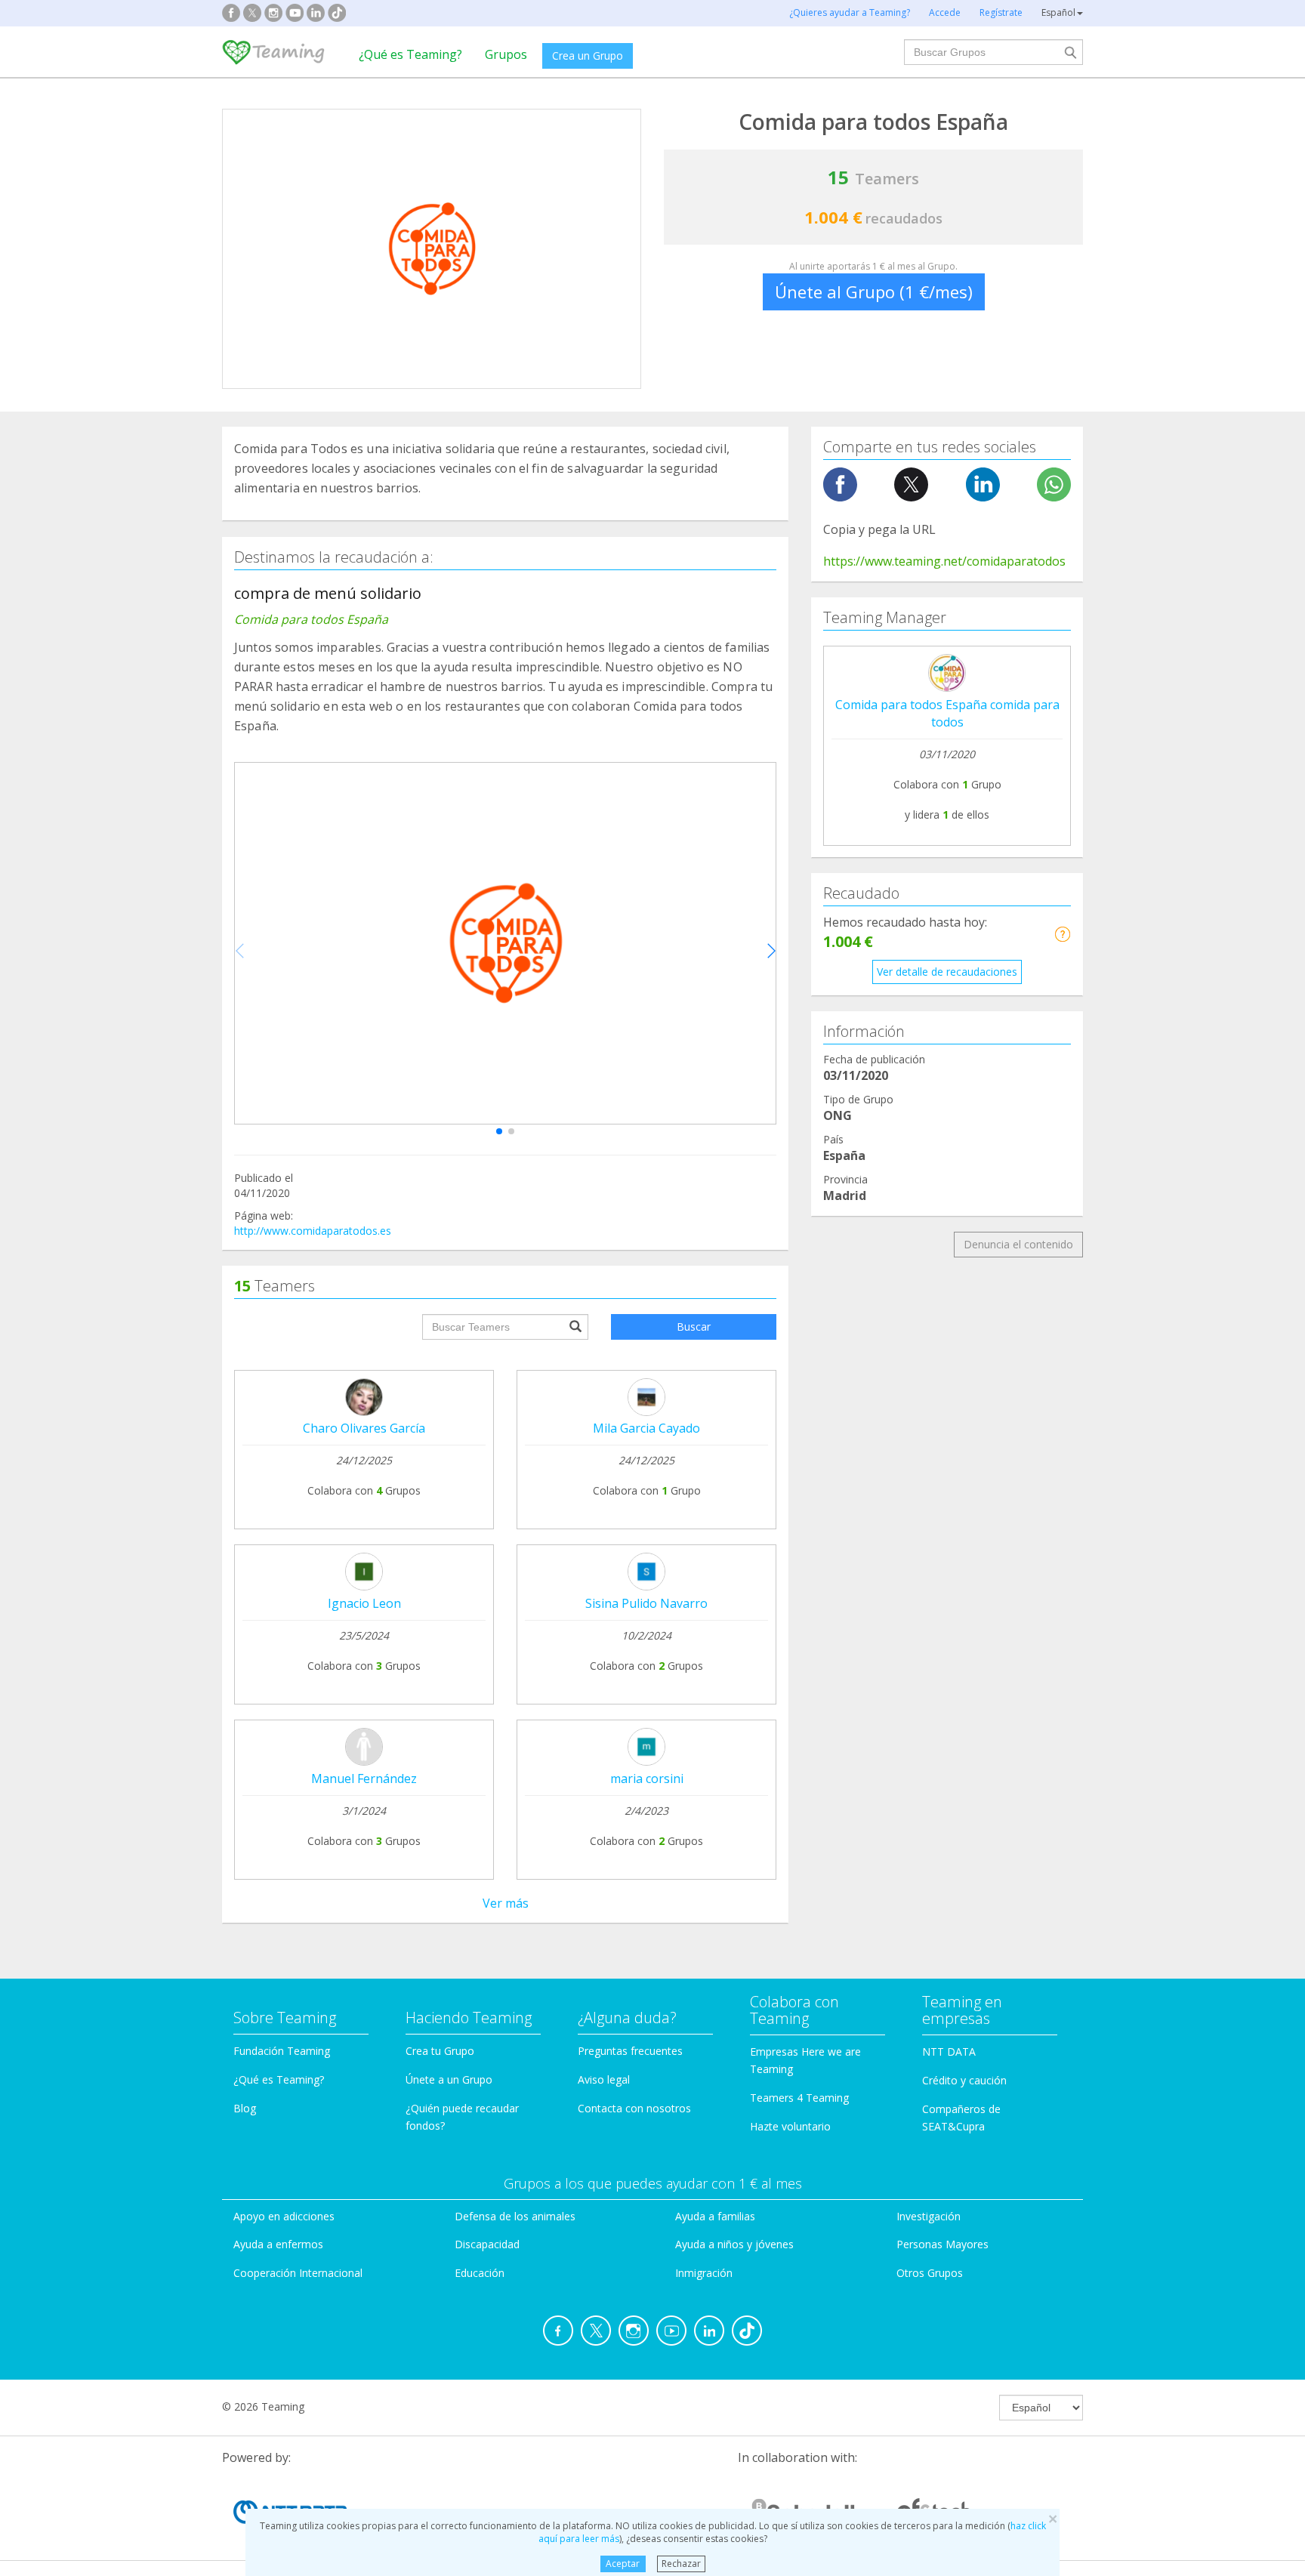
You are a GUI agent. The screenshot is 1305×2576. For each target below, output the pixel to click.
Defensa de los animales (515, 2216)
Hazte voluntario (790, 2126)
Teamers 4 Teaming (799, 2098)
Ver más (506, 1903)
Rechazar (681, 2564)
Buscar (694, 1327)
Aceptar (623, 2564)
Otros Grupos (930, 2273)
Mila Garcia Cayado (646, 1428)
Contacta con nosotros (634, 2108)
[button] (499, 1131)
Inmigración (704, 2273)
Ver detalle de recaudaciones (947, 972)
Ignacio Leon (364, 1603)
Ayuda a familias (715, 2216)
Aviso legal (604, 2079)
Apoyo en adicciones (284, 2216)
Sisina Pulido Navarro (646, 1603)
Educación (480, 2273)
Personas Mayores (942, 2244)
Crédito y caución (964, 2080)
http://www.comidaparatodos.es (313, 1231)
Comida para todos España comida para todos (947, 713)
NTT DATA (949, 2052)
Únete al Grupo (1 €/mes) (874, 292)
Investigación (929, 2216)
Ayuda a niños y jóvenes (734, 2244)
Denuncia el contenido (1018, 1244)
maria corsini (647, 1779)
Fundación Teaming (282, 2051)
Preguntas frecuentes (630, 2051)
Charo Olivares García (364, 1428)
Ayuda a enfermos (278, 2244)
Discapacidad (487, 2244)
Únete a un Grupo (449, 2079)
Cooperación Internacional (298, 2273)
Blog (245, 2108)
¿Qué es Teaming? (410, 54)
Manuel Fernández (364, 1779)
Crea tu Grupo (440, 2051)
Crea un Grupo (588, 56)
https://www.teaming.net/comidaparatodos (944, 561)
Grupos (506, 54)
